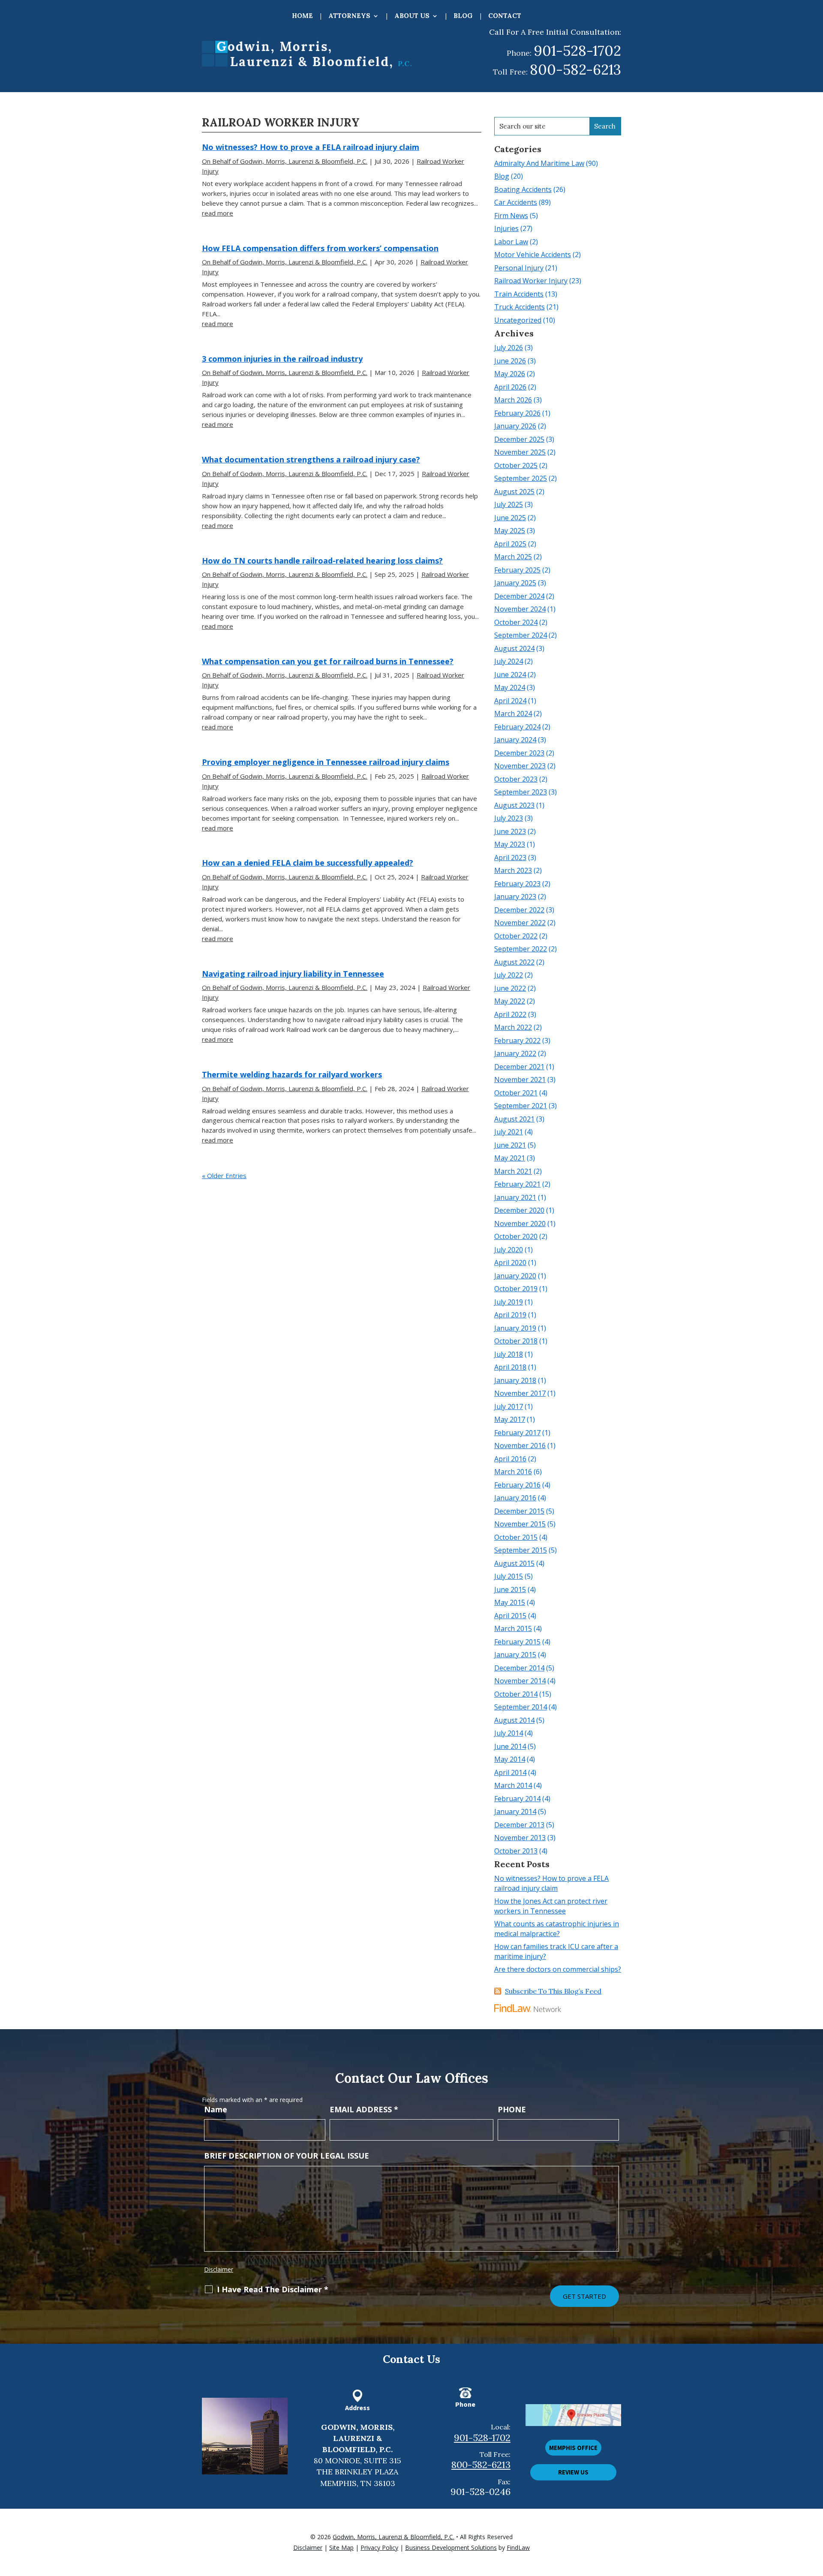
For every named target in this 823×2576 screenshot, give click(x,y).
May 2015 (510, 1602)
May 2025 (510, 531)
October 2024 (516, 622)
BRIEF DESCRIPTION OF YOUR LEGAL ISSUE (287, 2156)
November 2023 (520, 766)
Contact (505, 16)
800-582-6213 (575, 69)
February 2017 (517, 1433)
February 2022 (517, 1041)
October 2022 (516, 936)
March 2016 (513, 1472)
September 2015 (521, 1550)
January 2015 (515, 1655)
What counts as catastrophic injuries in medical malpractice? (557, 1929)
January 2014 (515, 1811)
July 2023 (509, 818)
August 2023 (514, 805)
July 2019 (509, 1302)
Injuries (506, 228)
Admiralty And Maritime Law (539, 163)
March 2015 (513, 1628)
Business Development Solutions (451, 2548)
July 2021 (509, 1132)
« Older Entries (224, 1176)
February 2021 (517, 1184)
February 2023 (517, 884)
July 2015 (509, 1576)
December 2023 (519, 753)
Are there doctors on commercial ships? (558, 1969)
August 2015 (514, 1563)
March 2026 (513, 400)
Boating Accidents (523, 189)
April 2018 (510, 1367)
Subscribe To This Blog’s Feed (553, 1991)
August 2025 (514, 492)
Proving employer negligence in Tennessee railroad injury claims (326, 762)
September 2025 (521, 478)
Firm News (511, 216)
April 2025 (510, 544)
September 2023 (521, 792)
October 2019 (516, 1289)
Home (302, 16)
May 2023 (510, 844)
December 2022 (519, 910)
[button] (814, 2514)
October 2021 (516, 1093)
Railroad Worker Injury (531, 281)
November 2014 (520, 1681)
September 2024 (521, 635)
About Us (412, 16)
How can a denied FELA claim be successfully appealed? (308, 863)
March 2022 (513, 1027)
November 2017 (520, 1393)
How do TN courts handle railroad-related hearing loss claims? (322, 561)
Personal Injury (519, 268)
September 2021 (521, 1106)
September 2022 (521, 949)
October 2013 (516, 1851)
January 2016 (515, 1498)
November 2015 (520, 1524)
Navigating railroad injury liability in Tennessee (293, 974)
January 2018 (515, 1380)
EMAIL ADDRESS (364, 2109)
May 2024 (510, 687)
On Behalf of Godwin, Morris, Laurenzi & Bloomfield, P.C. (285, 161)
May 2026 (510, 374)
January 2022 (515, 1053)
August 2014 (514, 1720)
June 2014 (510, 1746)
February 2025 (517, 570)
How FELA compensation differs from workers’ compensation (320, 248)
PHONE (512, 2109)
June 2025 (510, 518)
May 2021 (510, 1158)
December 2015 (519, 1511)
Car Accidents (516, 202)
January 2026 (515, 426)
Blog (463, 16)
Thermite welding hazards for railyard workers (292, 1074)
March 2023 (513, 870)
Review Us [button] (573, 2472)
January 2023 (515, 897)
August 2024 (514, 648)
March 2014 (513, 1785)
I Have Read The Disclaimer (273, 2289)
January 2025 (515, 583)
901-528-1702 (577, 51)
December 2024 (519, 596)
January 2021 (515, 1197)
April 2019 (510, 1315)
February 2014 (517, 1799)
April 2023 (510, 858)
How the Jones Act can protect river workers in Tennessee (551, 1906)
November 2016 (520, 1445)
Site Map (341, 2548)
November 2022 (520, 923)
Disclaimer (219, 2269)
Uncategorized (518, 320)
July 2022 (509, 975)
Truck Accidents (520, 307)
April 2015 (510, 1616)
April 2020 (510, 1263)
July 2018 (509, 1354)
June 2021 (510, 1145)
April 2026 (510, 387)
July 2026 (509, 348)
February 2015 (517, 1642)
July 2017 (509, 1406)
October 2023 (516, 779)
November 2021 (520, 1080)
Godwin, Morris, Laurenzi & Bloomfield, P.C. (393, 2537)
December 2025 (519, 439)
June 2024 (510, 675)
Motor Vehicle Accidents (533, 255)
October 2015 (516, 1537)
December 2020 (519, 1210)
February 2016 (517, 1485)
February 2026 (517, 413)
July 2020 (509, 1250)
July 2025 (509, 504)
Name (216, 2109)
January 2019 (515, 1328)
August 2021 (514, 1119)
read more (218, 213)
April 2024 (510, 701)
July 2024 (509, 661)
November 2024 (520, 609)
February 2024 (517, 727)
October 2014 (516, 1694)
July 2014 (509, 1733)
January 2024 (515, 740)
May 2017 (510, 1419)
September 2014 (521, 1707)
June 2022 (510, 988)
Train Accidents (519, 294)
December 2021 (519, 1067)
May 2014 (510, 1759)
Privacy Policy (379, 2548)
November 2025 (520, 452)
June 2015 (510, 1589)
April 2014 (510, 1772)
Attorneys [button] (349, 16)
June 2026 (510, 361)
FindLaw (518, 2548)
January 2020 (515, 1276)
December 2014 (519, 1668)
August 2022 (514, 962)
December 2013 (519, 1825)
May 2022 (510, 1001)
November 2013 (520, 1838)
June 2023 (510, 831)
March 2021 (513, 1171)
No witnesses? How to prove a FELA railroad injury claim (311, 147)
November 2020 (520, 1224)
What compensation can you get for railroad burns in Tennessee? (328, 661)
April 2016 (510, 1459)
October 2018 (516, 1341)
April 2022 (510, 1014)
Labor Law (511, 242)
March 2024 (513, 714)
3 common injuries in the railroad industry (282, 359)
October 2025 (516, 465)
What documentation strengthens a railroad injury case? (311, 459)
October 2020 (516, 1236)
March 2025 (513, 557)
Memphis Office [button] (573, 2448)
